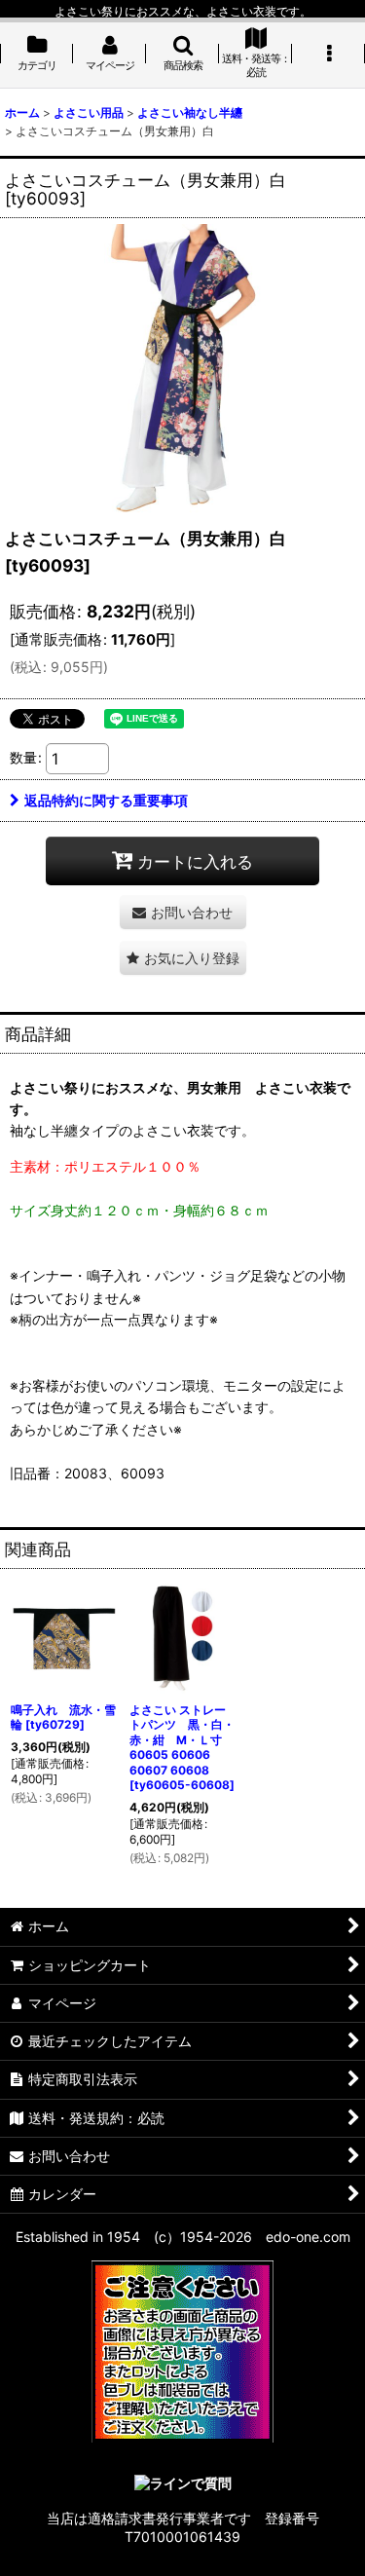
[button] (182, 55)
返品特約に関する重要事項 (106, 800)
